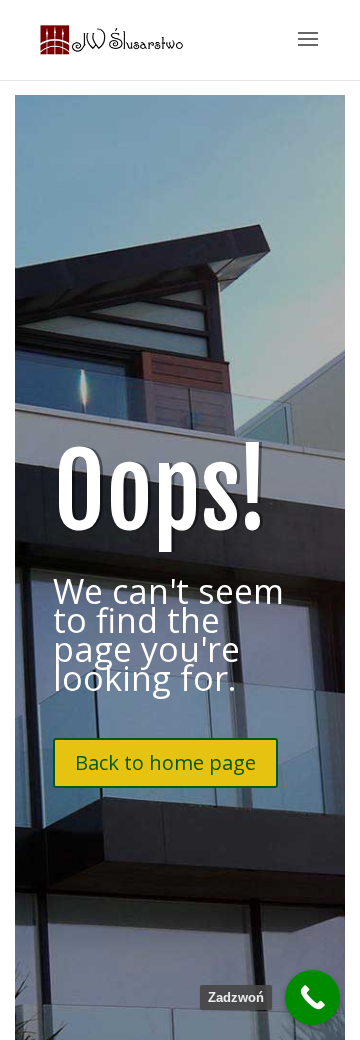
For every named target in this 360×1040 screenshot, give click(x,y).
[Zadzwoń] (312, 997)
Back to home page (165, 762)
